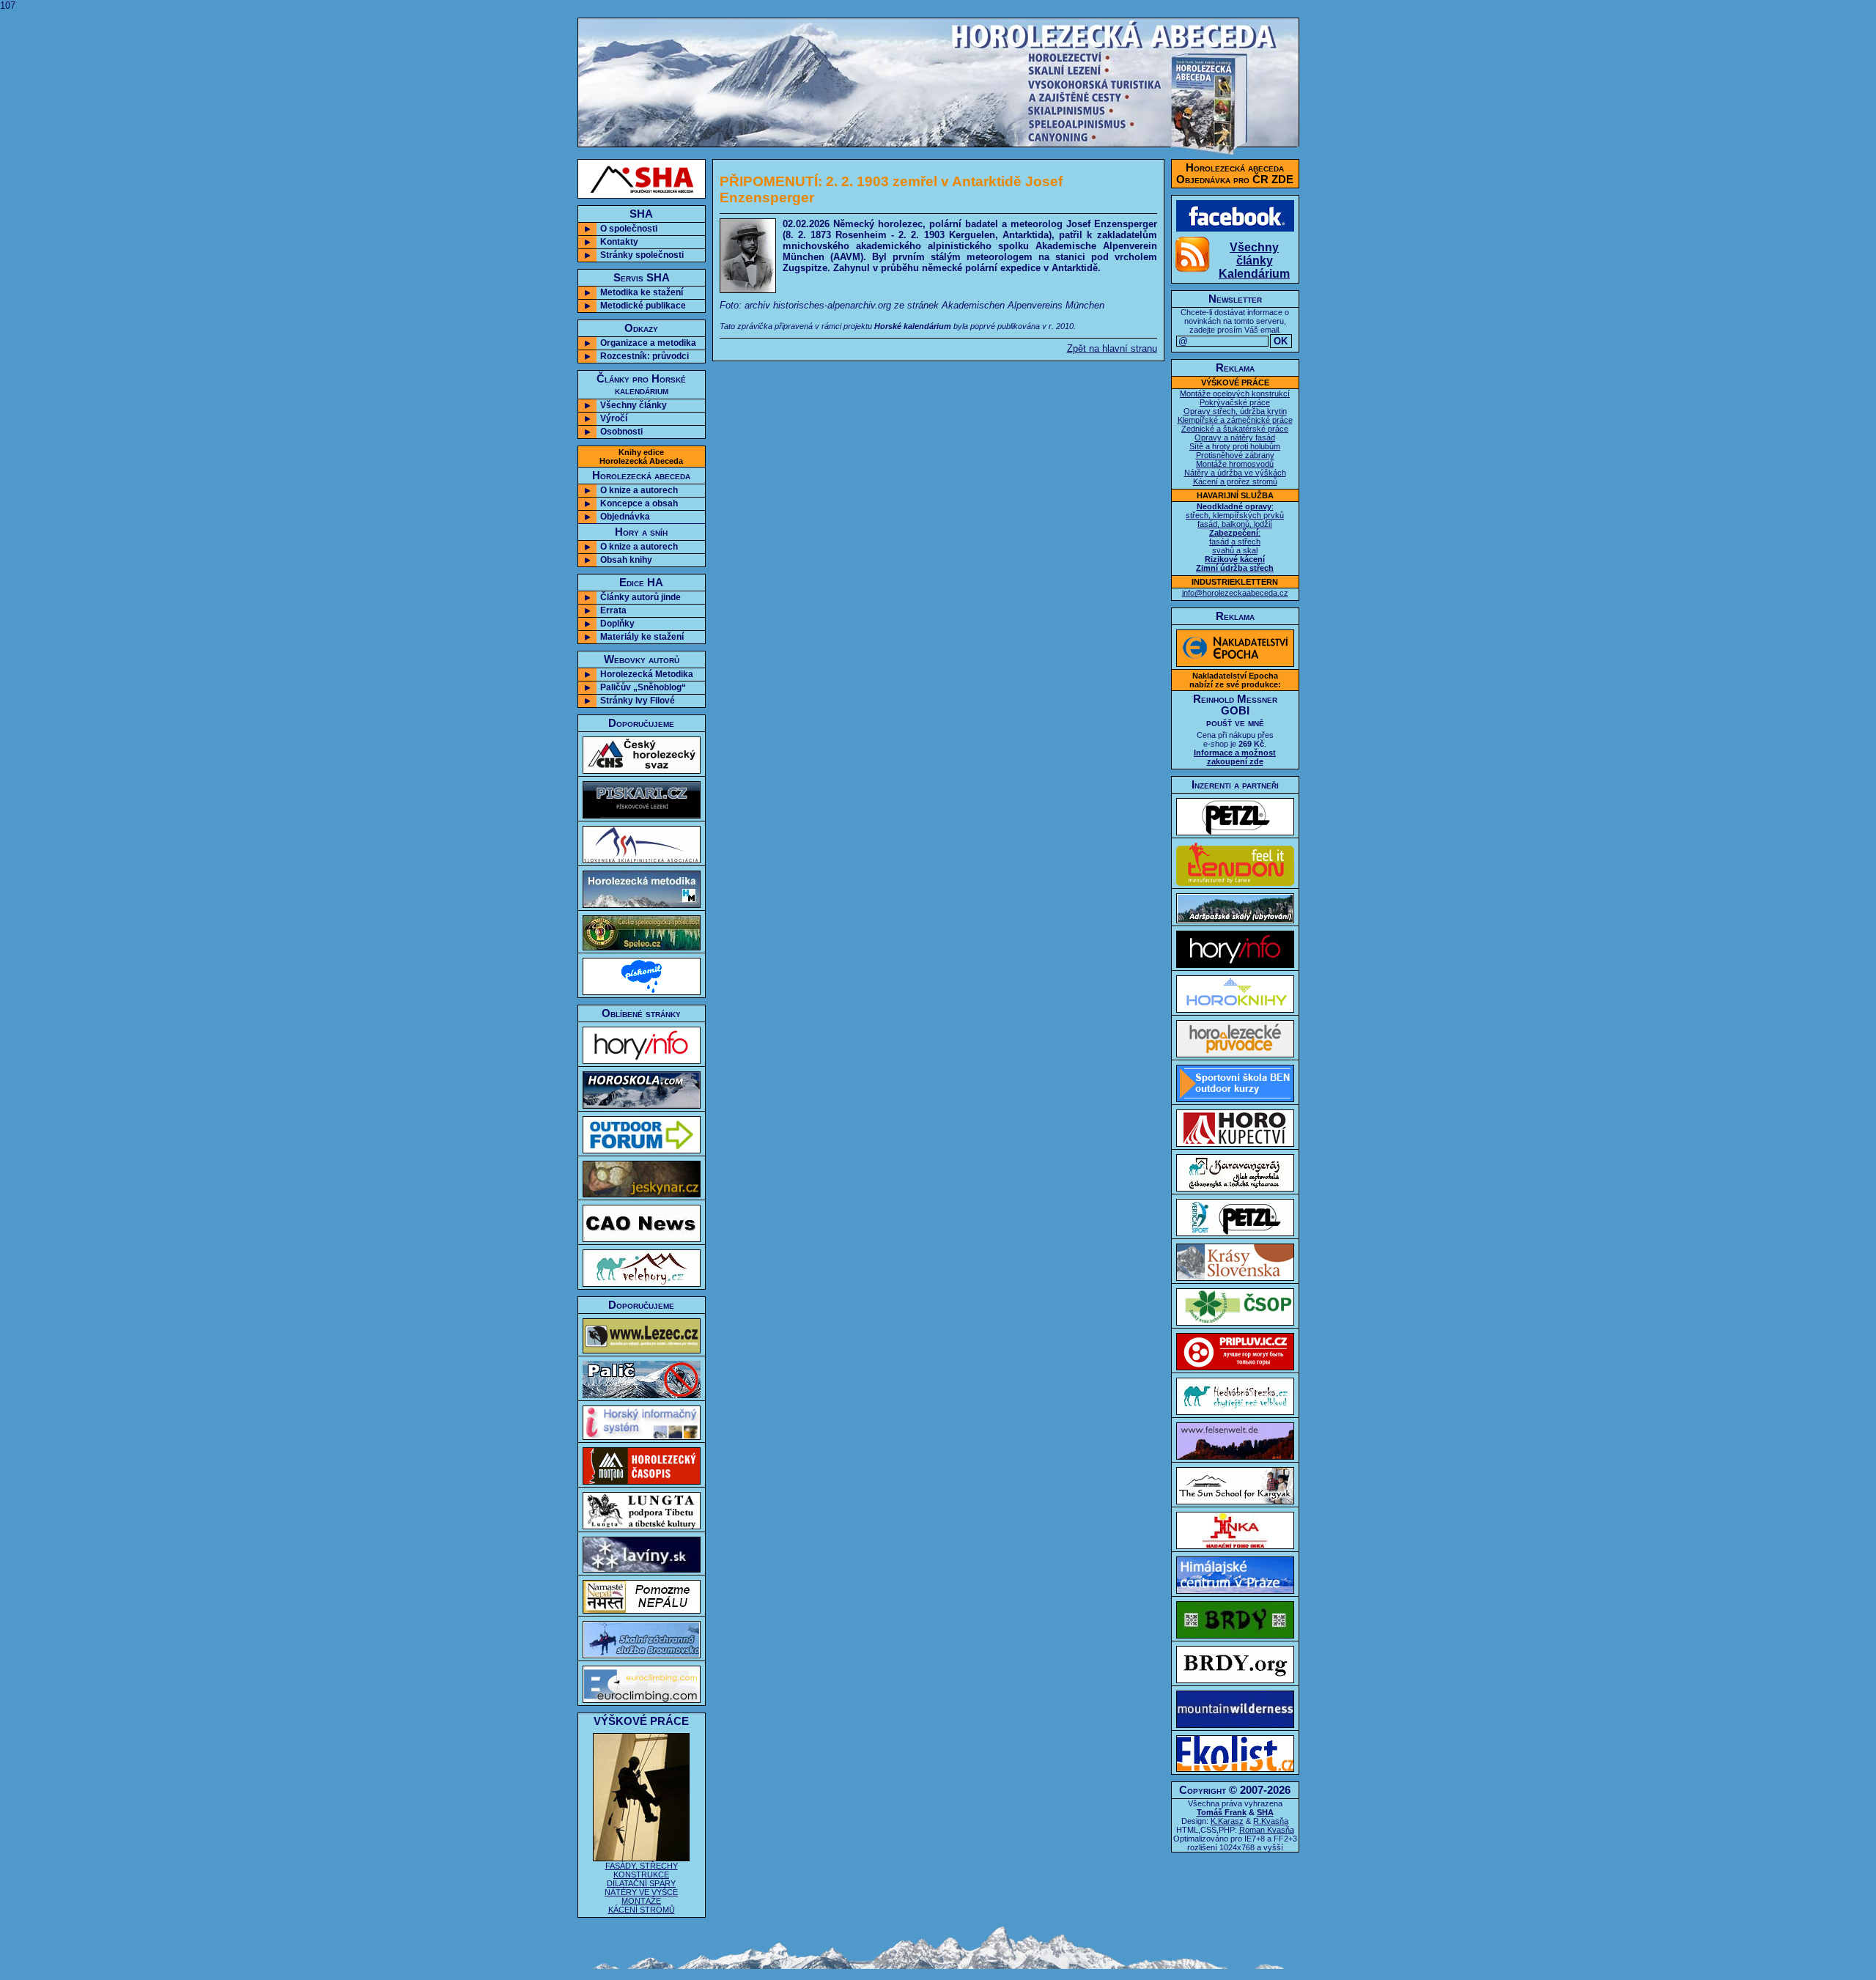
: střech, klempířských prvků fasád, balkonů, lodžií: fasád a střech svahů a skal (1235, 537)
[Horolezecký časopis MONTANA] (642, 1481)
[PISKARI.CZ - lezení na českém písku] (642, 815)
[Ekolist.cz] (1235, 1769)
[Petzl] (1235, 832)
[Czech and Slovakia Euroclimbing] (642, 1700)
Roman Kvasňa (1267, 1830)
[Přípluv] (1235, 1367)
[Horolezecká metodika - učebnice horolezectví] (642, 905)
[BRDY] (1235, 1635)
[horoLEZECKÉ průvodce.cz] (1235, 1054)
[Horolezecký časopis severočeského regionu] (642, 1239)
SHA (1265, 1812)
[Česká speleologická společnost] (642, 947)
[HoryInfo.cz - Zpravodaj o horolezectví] (642, 1061)
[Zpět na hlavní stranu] (938, 143)
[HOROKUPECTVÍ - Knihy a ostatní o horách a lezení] (1235, 1144)
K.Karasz (1227, 1821)
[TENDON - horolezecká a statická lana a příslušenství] (1235, 883)
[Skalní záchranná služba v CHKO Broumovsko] (642, 1655)
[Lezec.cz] (642, 1350)
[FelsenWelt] (1235, 1456)
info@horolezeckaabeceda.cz (1235, 593)
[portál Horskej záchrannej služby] (642, 1569)
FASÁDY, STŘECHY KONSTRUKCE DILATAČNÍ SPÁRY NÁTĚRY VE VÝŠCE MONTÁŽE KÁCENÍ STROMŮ (641, 1888)
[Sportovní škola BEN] (1235, 1099)
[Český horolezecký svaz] (642, 771)
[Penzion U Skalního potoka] (1235, 920)
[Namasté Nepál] (642, 1610)
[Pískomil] (642, 992)
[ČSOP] (1235, 1322)
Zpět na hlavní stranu (1112, 348)
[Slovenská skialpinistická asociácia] (642, 860)
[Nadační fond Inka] (1235, 1546)
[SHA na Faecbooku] (1235, 228)
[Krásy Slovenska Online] (1235, 1278)
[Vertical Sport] (1235, 1233)
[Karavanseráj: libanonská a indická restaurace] (1235, 1188)
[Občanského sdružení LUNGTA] (642, 1526)
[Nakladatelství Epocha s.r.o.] (1235, 664)
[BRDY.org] (1235, 1680)
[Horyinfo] (1235, 965)
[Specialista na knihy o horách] (1235, 1009)
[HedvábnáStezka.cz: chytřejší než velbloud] (1235, 1412)
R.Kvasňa (1271, 1821)
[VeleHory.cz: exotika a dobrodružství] (642, 1283)
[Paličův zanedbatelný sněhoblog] (642, 1395)
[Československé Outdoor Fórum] (642, 1150)
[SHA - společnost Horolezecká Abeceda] (642, 179)
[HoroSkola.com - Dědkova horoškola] (642, 1105)
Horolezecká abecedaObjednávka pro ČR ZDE (1235, 174)
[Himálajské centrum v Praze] (1235, 1591)
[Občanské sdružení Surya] (1235, 1501)
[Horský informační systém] (642, 1437)
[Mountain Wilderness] (1235, 1725)
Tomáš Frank (1222, 1812)
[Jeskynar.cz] (642, 1194)
